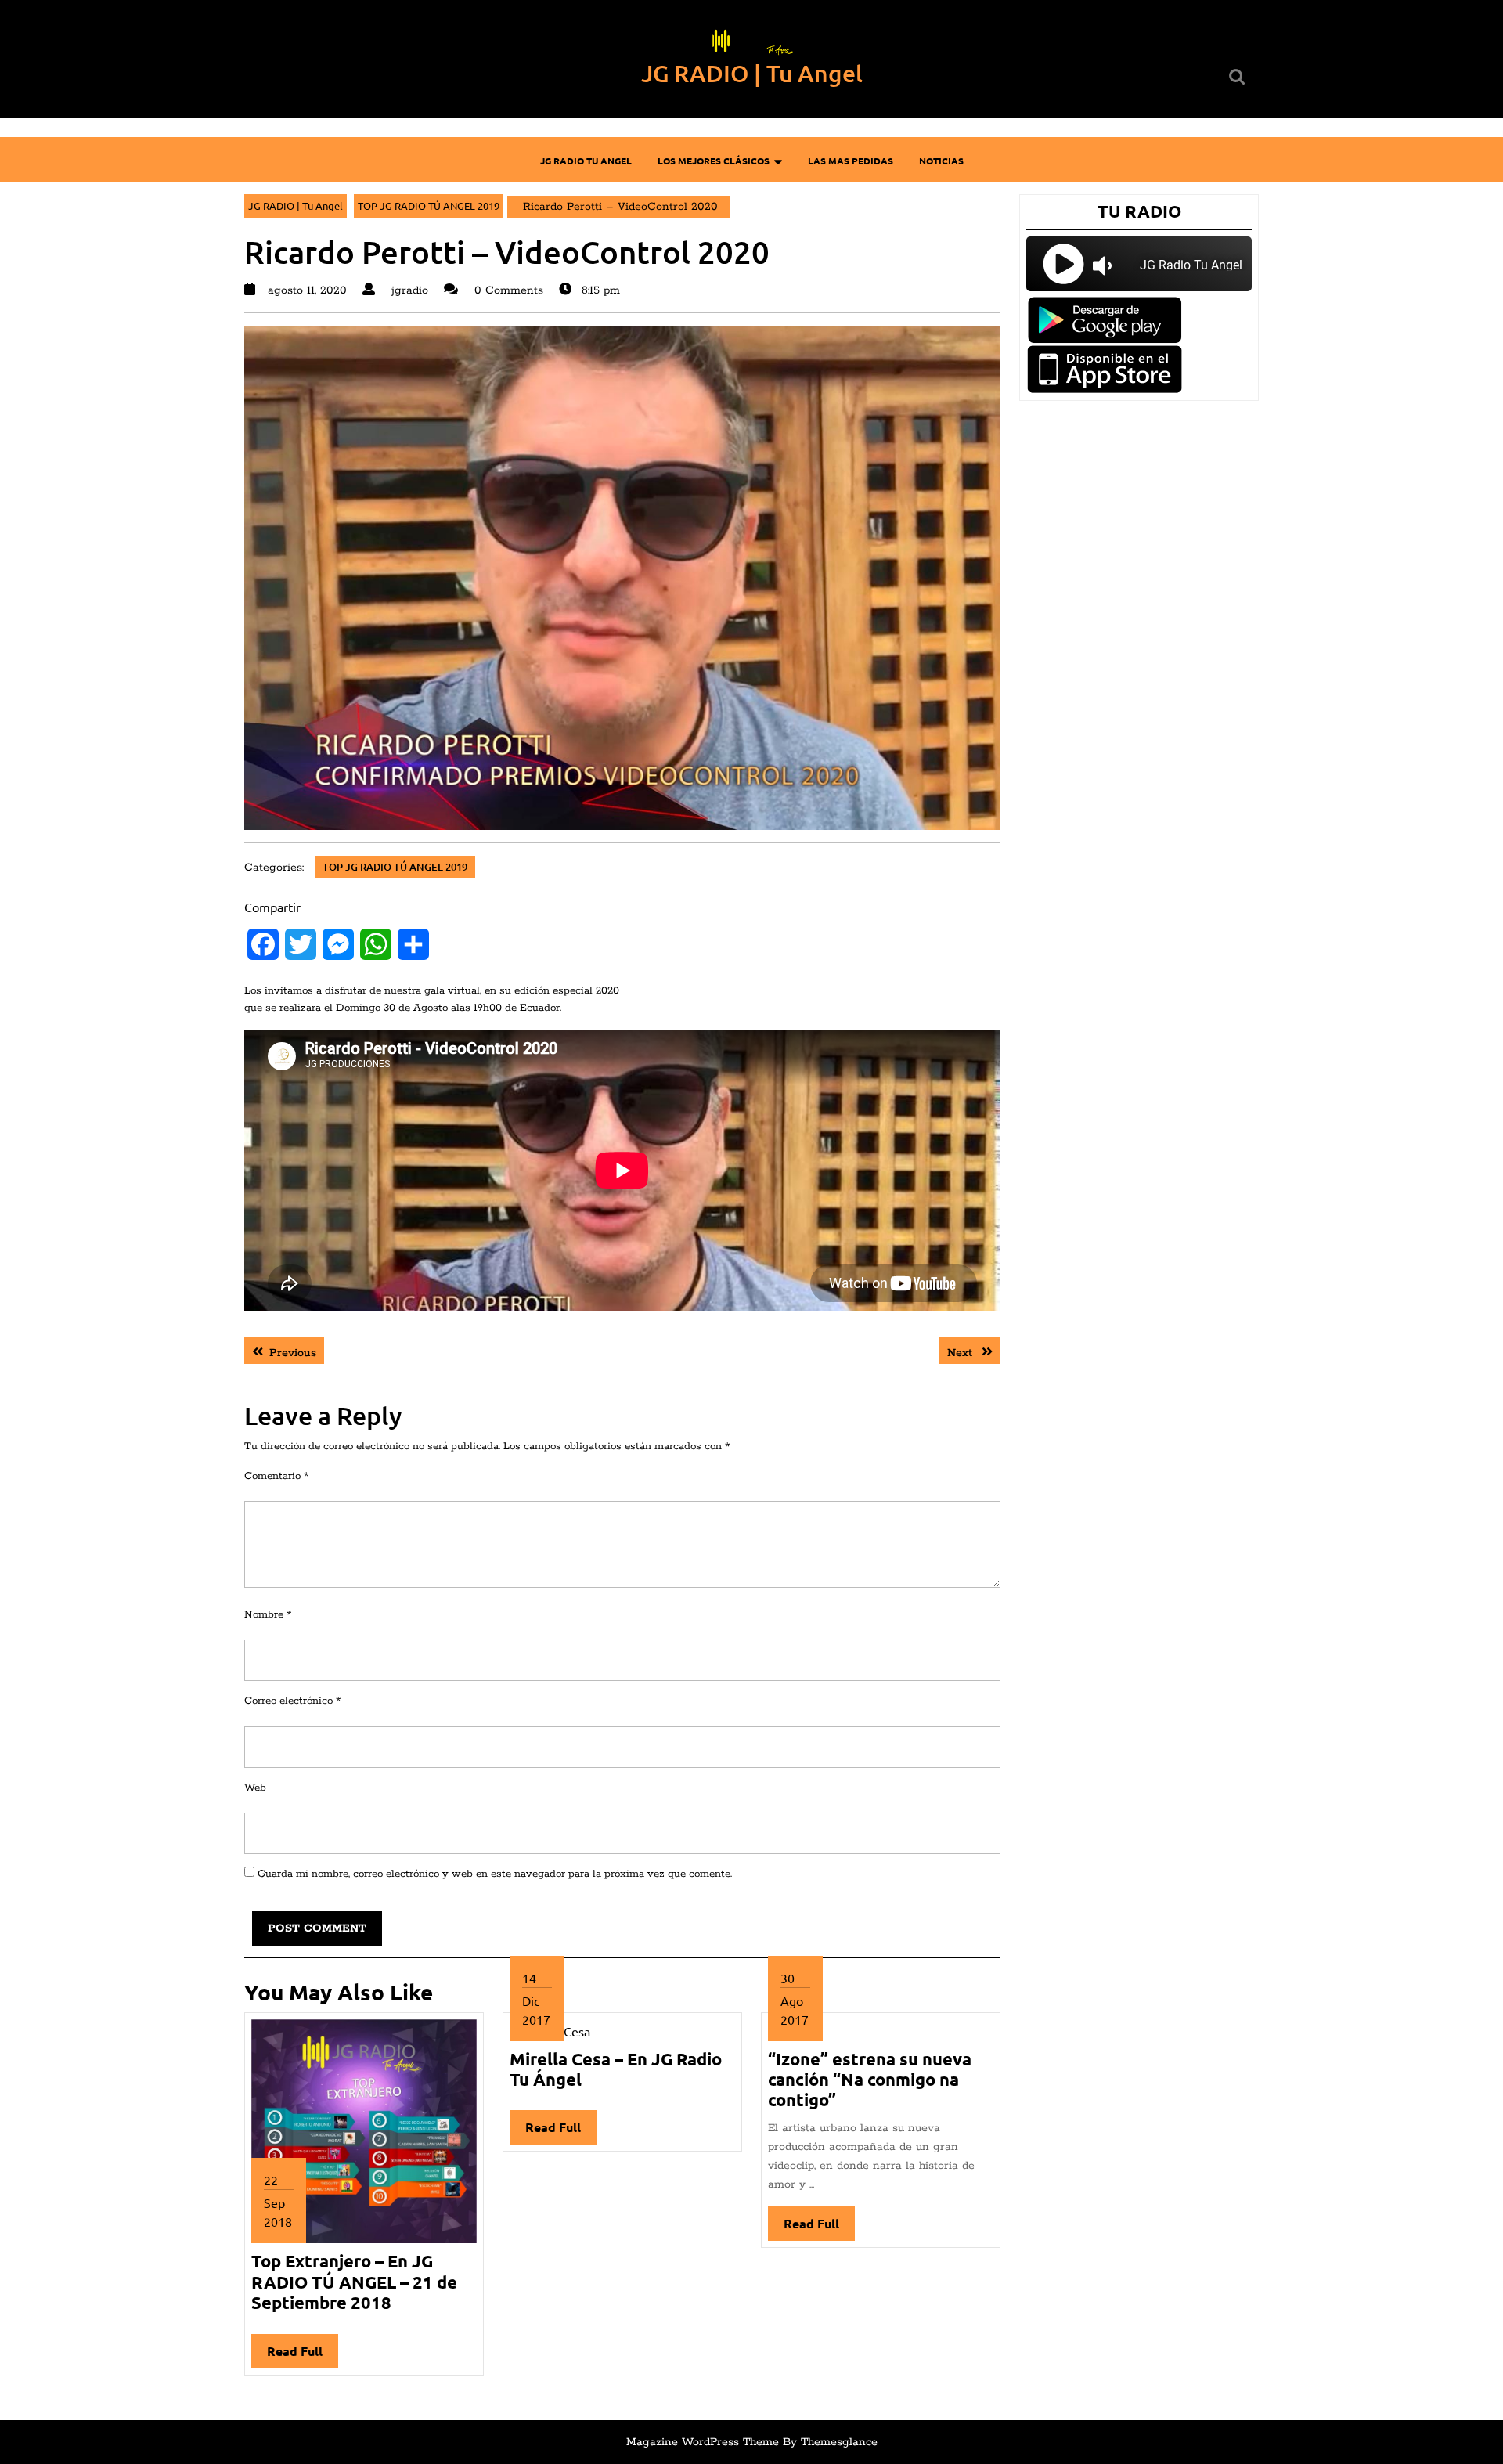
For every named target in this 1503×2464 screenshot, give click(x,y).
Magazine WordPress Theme (703, 2442)
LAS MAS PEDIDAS (851, 161)
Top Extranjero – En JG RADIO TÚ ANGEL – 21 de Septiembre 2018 (354, 2282)
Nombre (268, 1615)
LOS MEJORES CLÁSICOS (714, 161)
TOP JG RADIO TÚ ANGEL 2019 (429, 206)
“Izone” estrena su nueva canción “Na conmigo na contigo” (870, 2080)
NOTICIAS (941, 161)
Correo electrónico (292, 1701)
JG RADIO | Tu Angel (752, 73)
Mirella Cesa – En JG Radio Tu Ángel (616, 2069)
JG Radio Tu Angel (586, 161)
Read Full (303, 2356)
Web (255, 1788)
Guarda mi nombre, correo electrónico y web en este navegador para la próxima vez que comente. (495, 1874)
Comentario (276, 1476)
